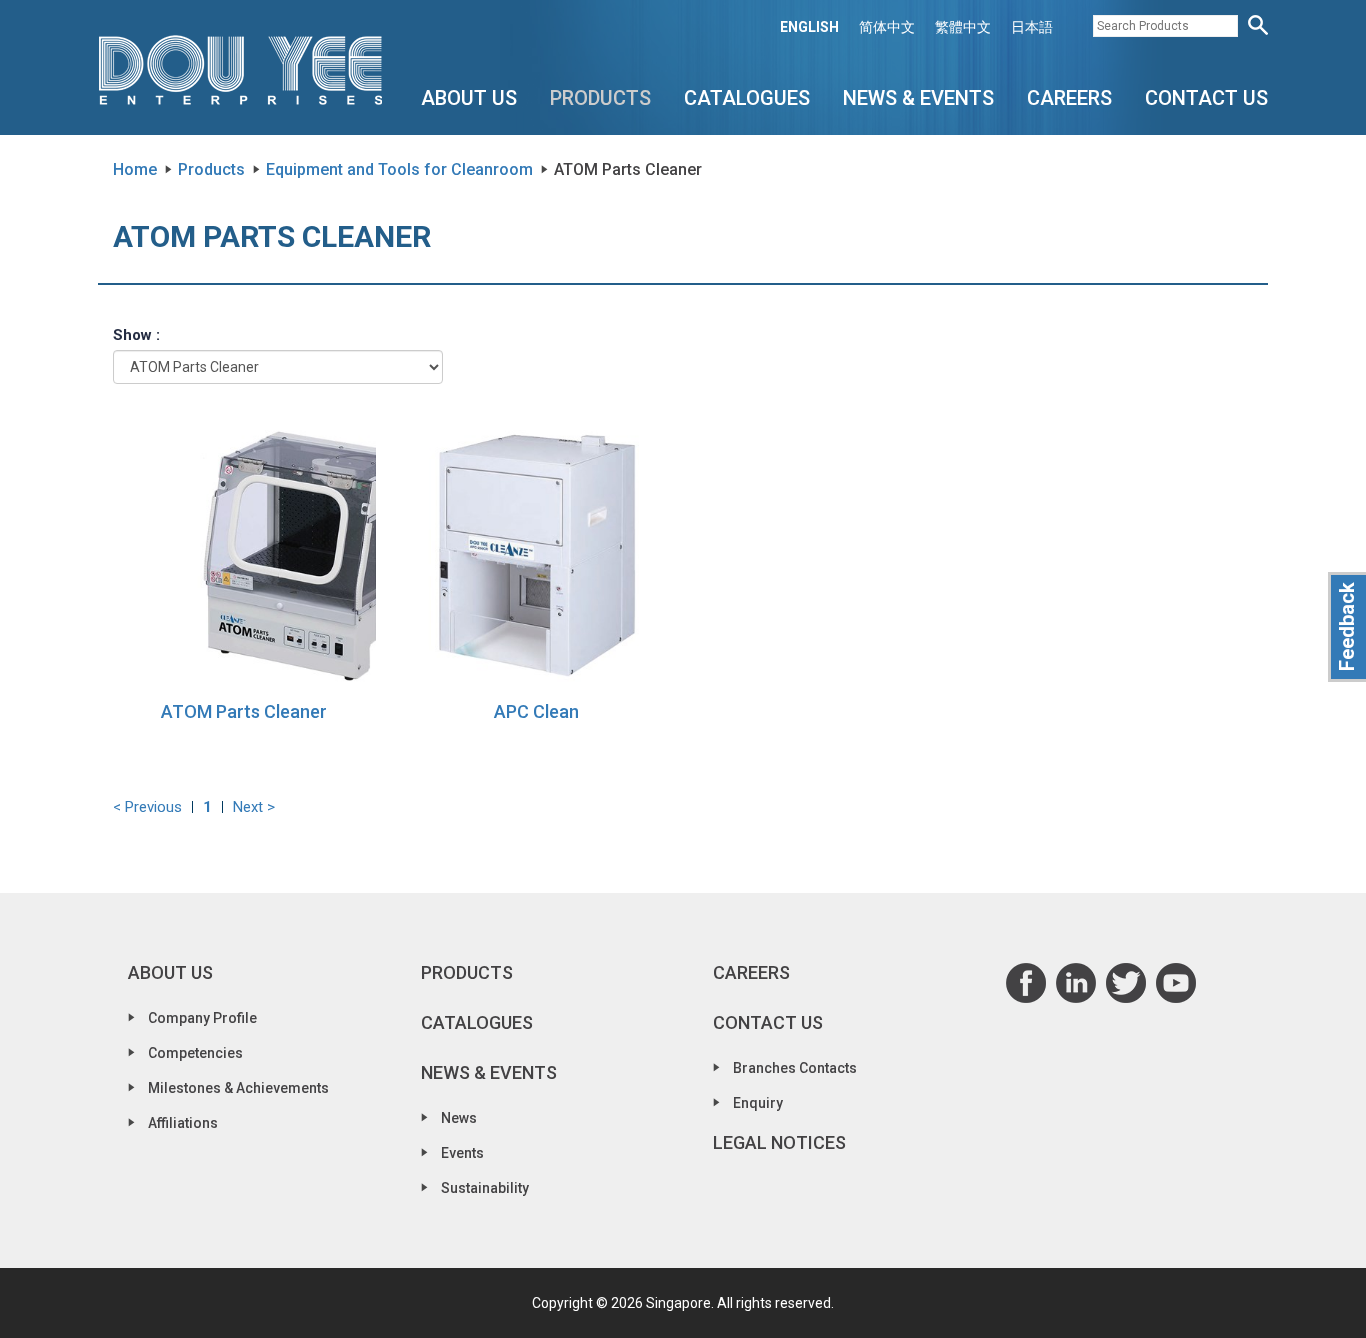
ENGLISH (809, 27)
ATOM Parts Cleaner (244, 711)
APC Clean (536, 711)
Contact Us (1206, 98)
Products (600, 98)
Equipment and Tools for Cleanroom (399, 169)
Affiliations (183, 1123)
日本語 (1032, 27)
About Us (469, 98)
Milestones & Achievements (238, 1088)
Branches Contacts (795, 1068)
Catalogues (747, 98)
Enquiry (758, 1103)
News (459, 1118)
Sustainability (485, 1188)
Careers (1069, 98)
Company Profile (202, 1018)
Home (135, 169)
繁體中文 (963, 27)
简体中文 (887, 27)
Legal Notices (779, 1142)
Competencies (195, 1053)
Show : (136, 335)
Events (462, 1153)
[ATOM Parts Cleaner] (244, 554)
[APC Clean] (537, 554)
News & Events (918, 98)
